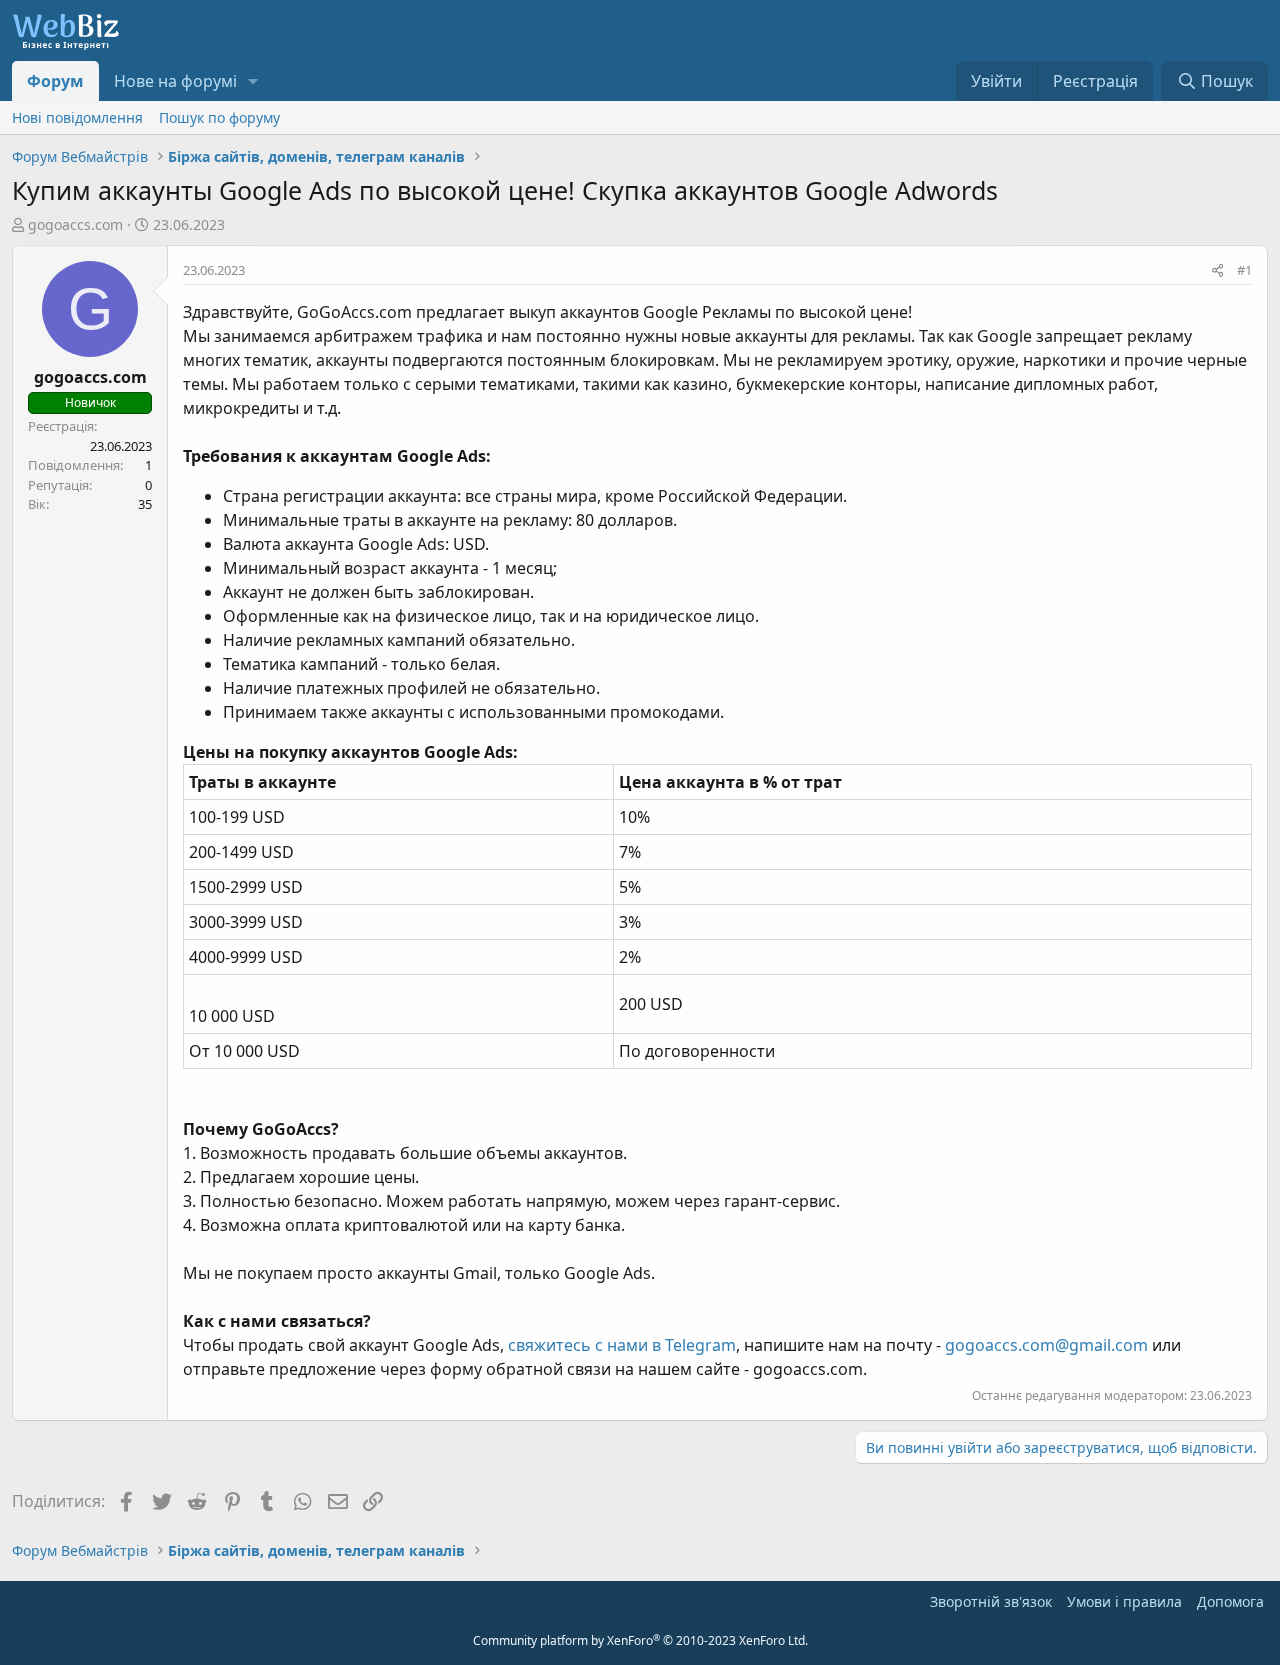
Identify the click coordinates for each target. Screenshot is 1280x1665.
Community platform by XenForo (640, 1640)
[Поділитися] (1217, 271)
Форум (55, 81)
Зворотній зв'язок (991, 1601)
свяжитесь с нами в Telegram (622, 1345)
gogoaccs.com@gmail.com (1046, 1345)
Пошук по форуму (219, 117)
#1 (1244, 270)
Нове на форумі (175, 81)
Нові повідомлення (77, 117)
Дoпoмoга (1230, 1601)
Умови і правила (1124, 1601)
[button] (253, 81)
